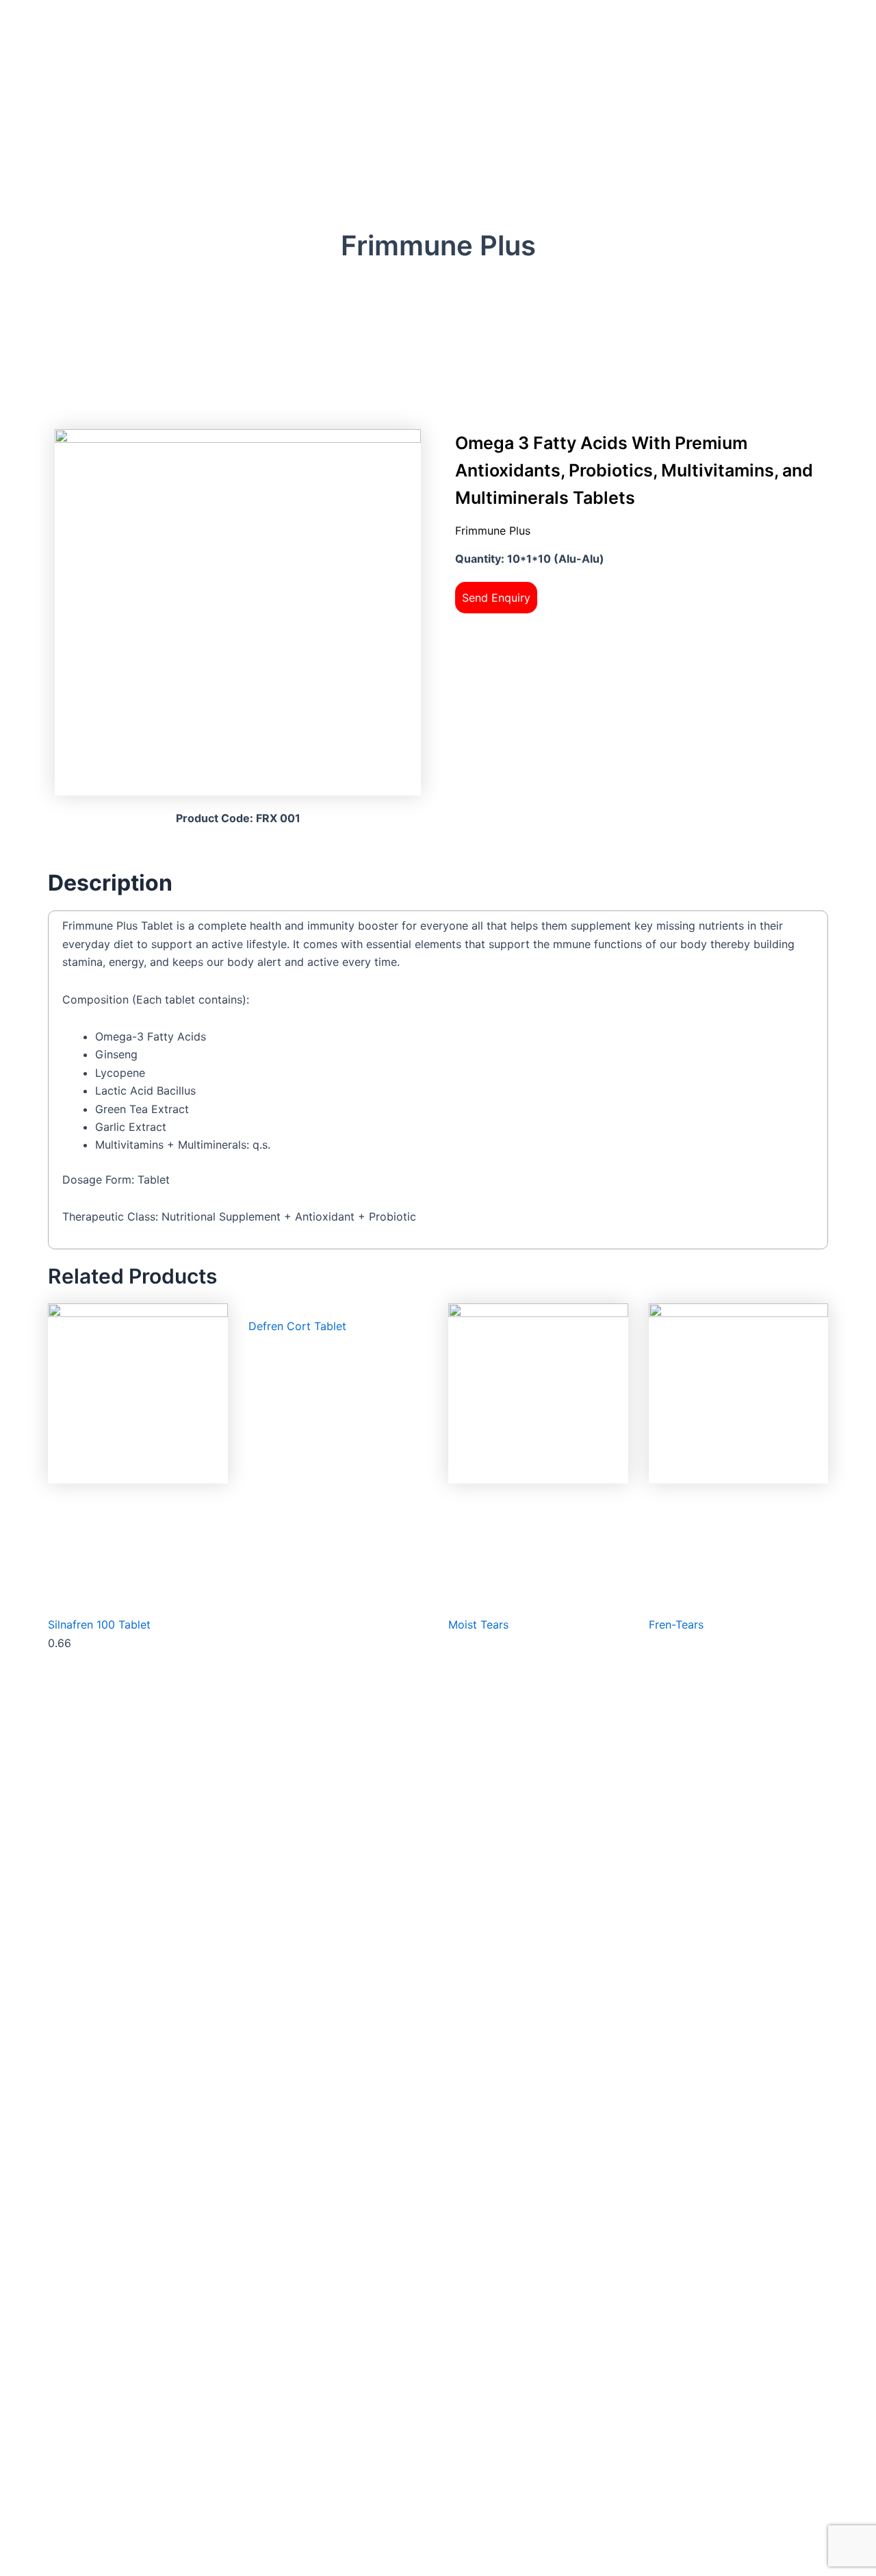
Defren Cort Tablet (297, 1326)
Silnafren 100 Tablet (99, 1624)
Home (376, 285)
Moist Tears (478, 1624)
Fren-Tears (676, 1624)
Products (419, 285)
